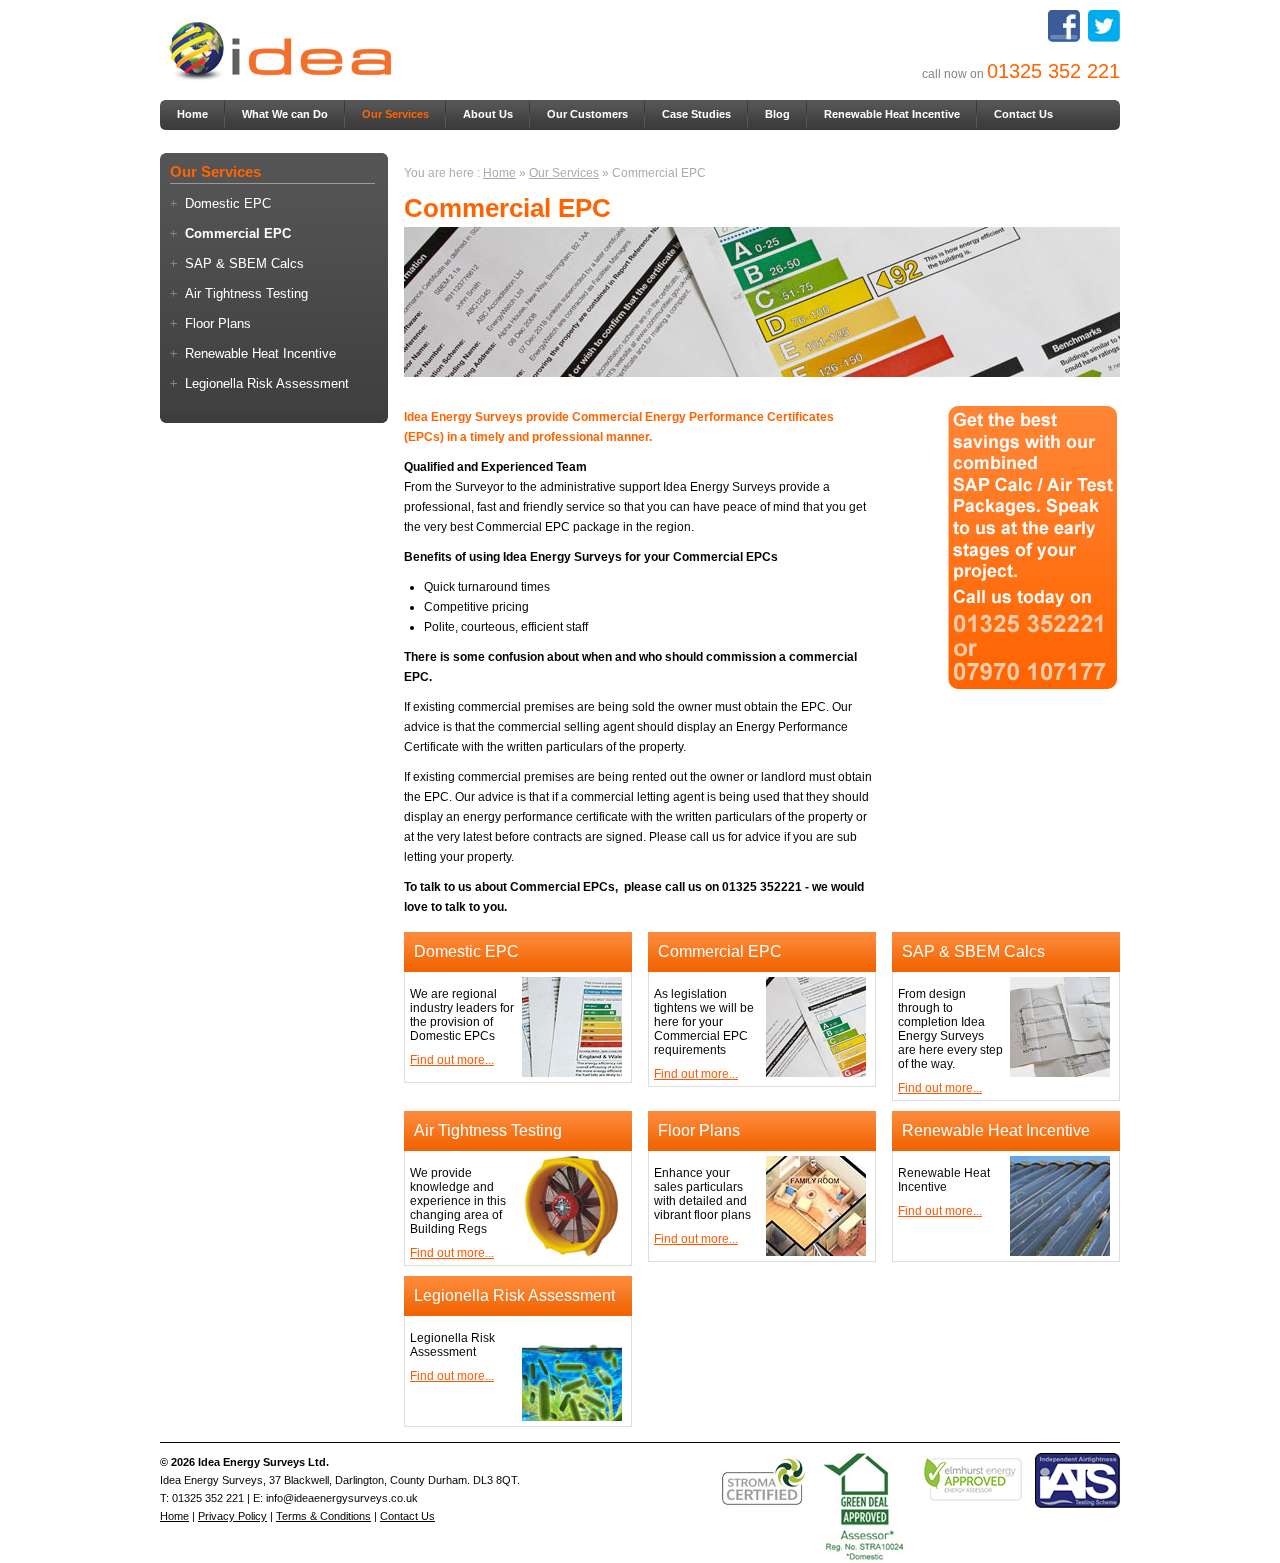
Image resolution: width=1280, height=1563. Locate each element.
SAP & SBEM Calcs (244, 263)
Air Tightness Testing (246, 293)
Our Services (395, 114)
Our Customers (587, 114)
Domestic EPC (228, 203)
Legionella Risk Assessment (267, 383)
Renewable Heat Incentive (892, 114)
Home (192, 114)
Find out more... (452, 1060)
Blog (777, 114)
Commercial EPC (238, 233)
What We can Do (285, 114)
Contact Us (1023, 114)
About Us (488, 114)
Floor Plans (218, 323)
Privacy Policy (232, 1516)
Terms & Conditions (323, 1516)
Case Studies (696, 114)
